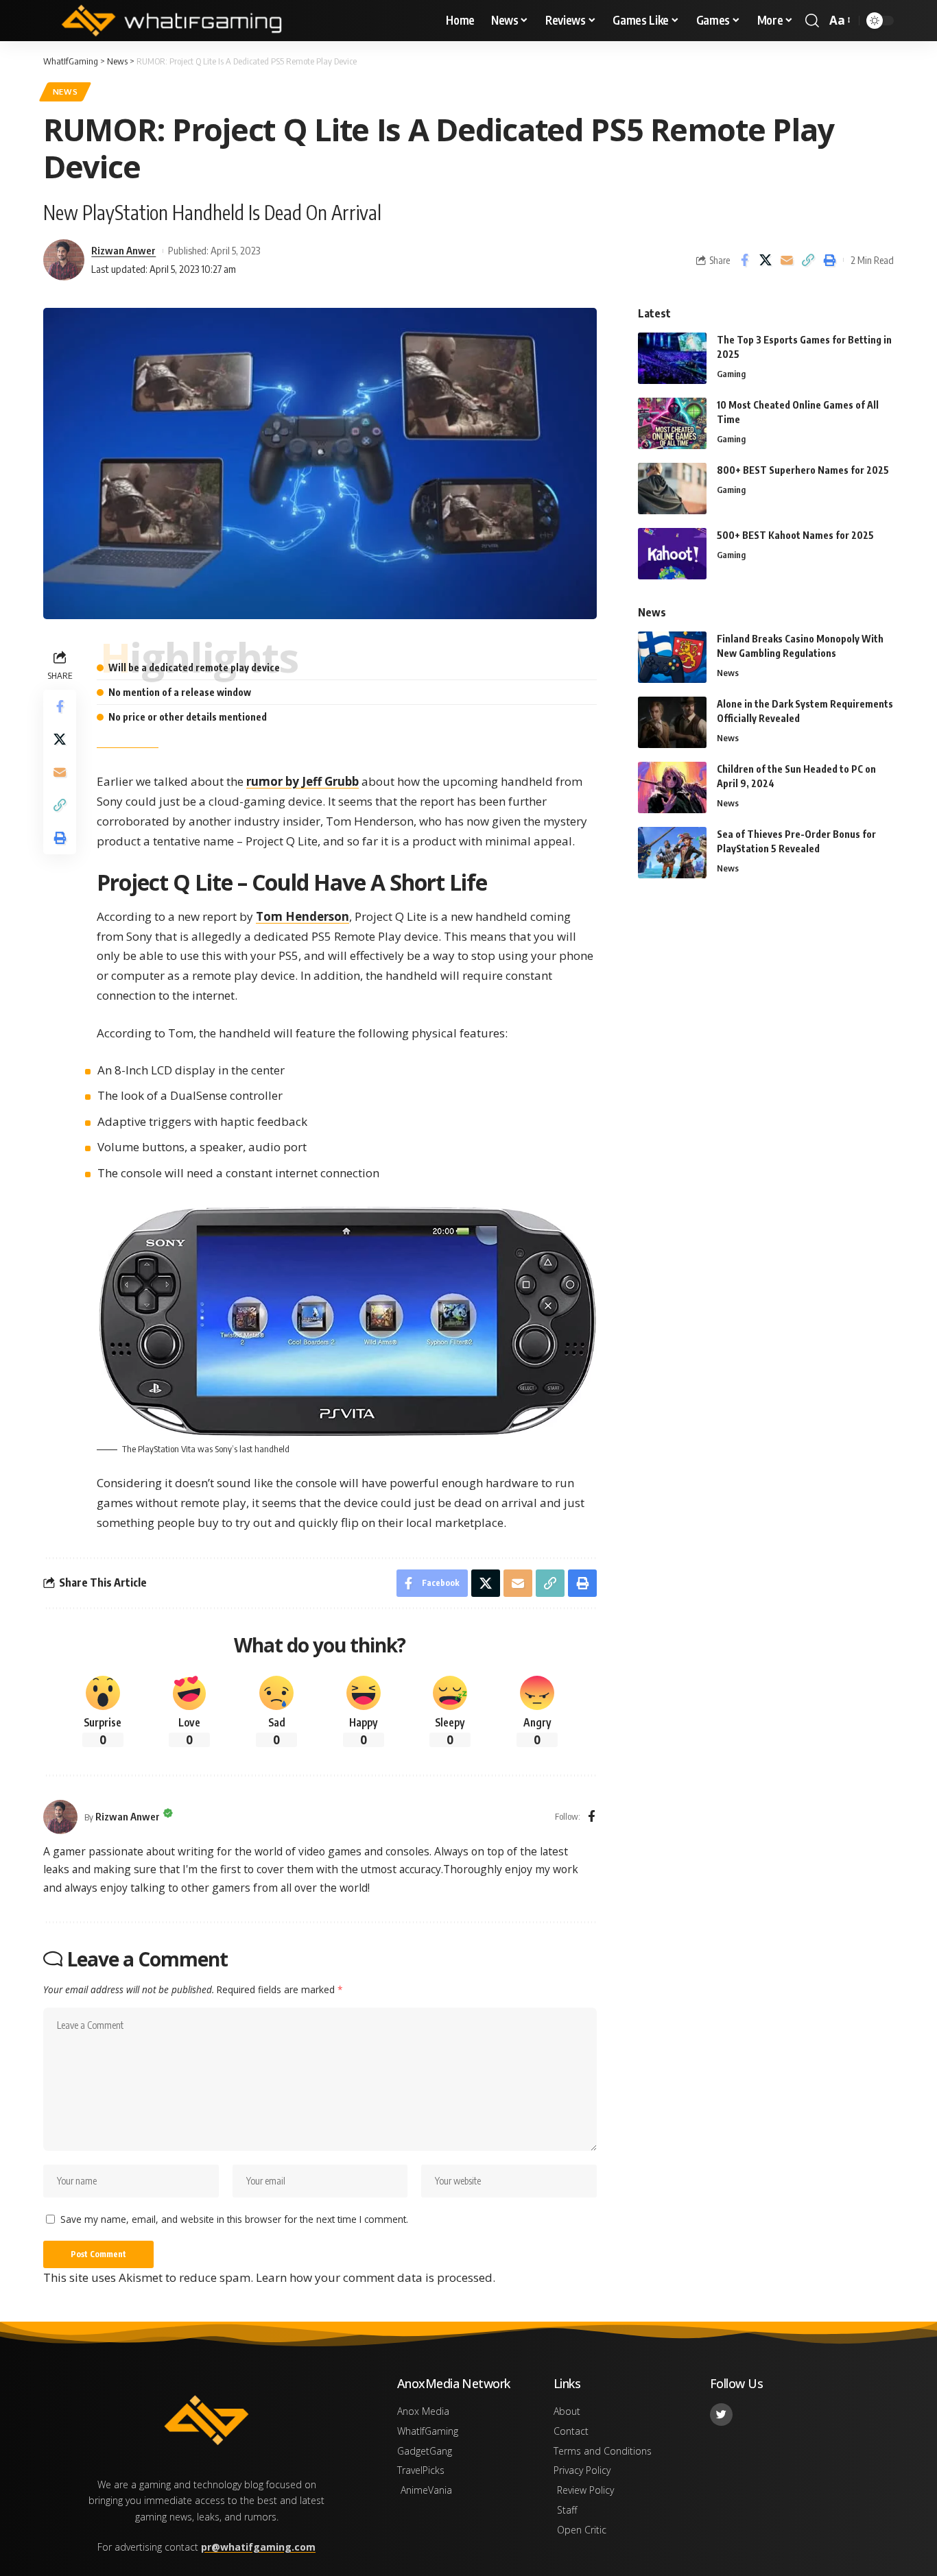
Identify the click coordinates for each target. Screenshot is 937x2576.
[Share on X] (766, 260)
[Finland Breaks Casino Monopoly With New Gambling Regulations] (672, 657)
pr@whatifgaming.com (258, 2547)
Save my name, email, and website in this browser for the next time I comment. (234, 2219)
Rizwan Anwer (123, 250)
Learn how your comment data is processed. (376, 2277)
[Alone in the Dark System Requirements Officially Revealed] (672, 722)
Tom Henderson (303, 916)
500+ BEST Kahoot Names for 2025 (795, 535)
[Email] (787, 260)
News (66, 92)
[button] (812, 21)
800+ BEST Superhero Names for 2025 (803, 470)
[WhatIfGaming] (171, 21)
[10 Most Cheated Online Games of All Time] (672, 423)
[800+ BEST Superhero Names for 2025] (672, 489)
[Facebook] (592, 1817)
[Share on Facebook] (744, 260)
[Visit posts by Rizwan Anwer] (60, 1817)
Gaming (731, 374)
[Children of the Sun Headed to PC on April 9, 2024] (672, 787)
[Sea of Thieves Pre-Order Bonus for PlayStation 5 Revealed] (672, 853)
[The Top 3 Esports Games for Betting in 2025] (672, 358)
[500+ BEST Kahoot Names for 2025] (672, 554)
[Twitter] (721, 2415)
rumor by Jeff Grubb (303, 781)
